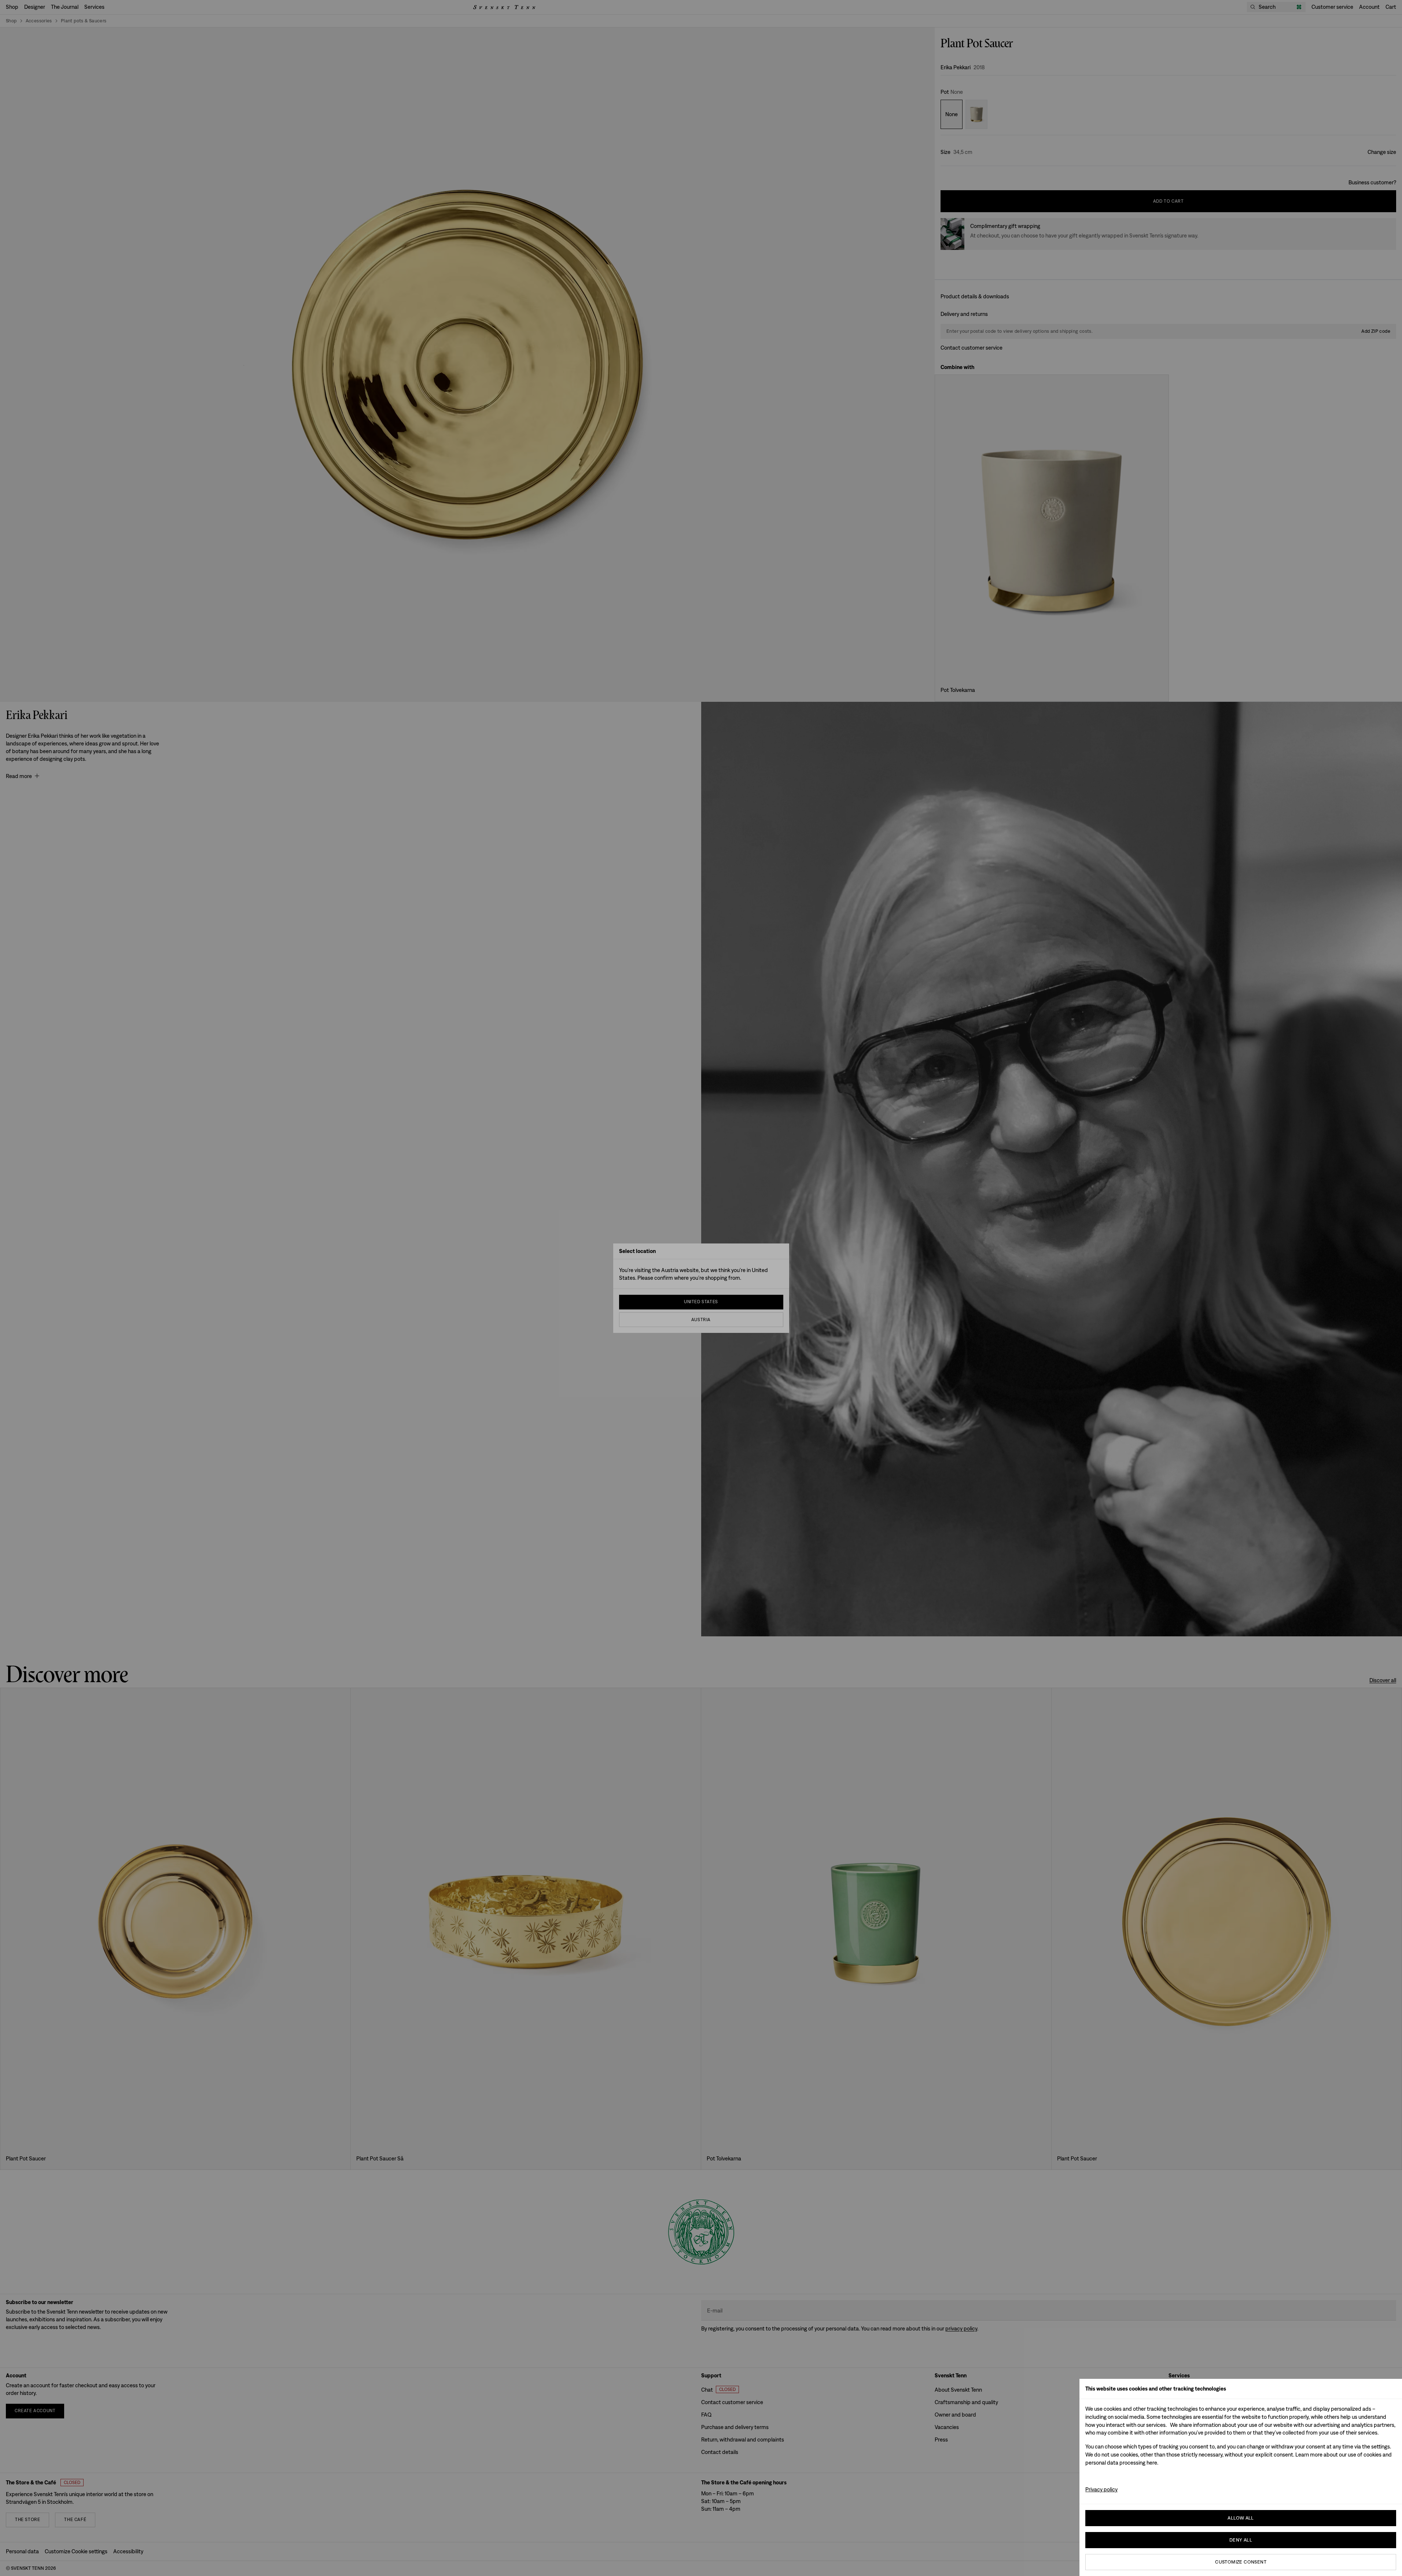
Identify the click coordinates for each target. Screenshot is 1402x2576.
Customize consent (1241, 2562)
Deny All (1241, 2540)
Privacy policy (1101, 2489)
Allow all (1241, 2518)
